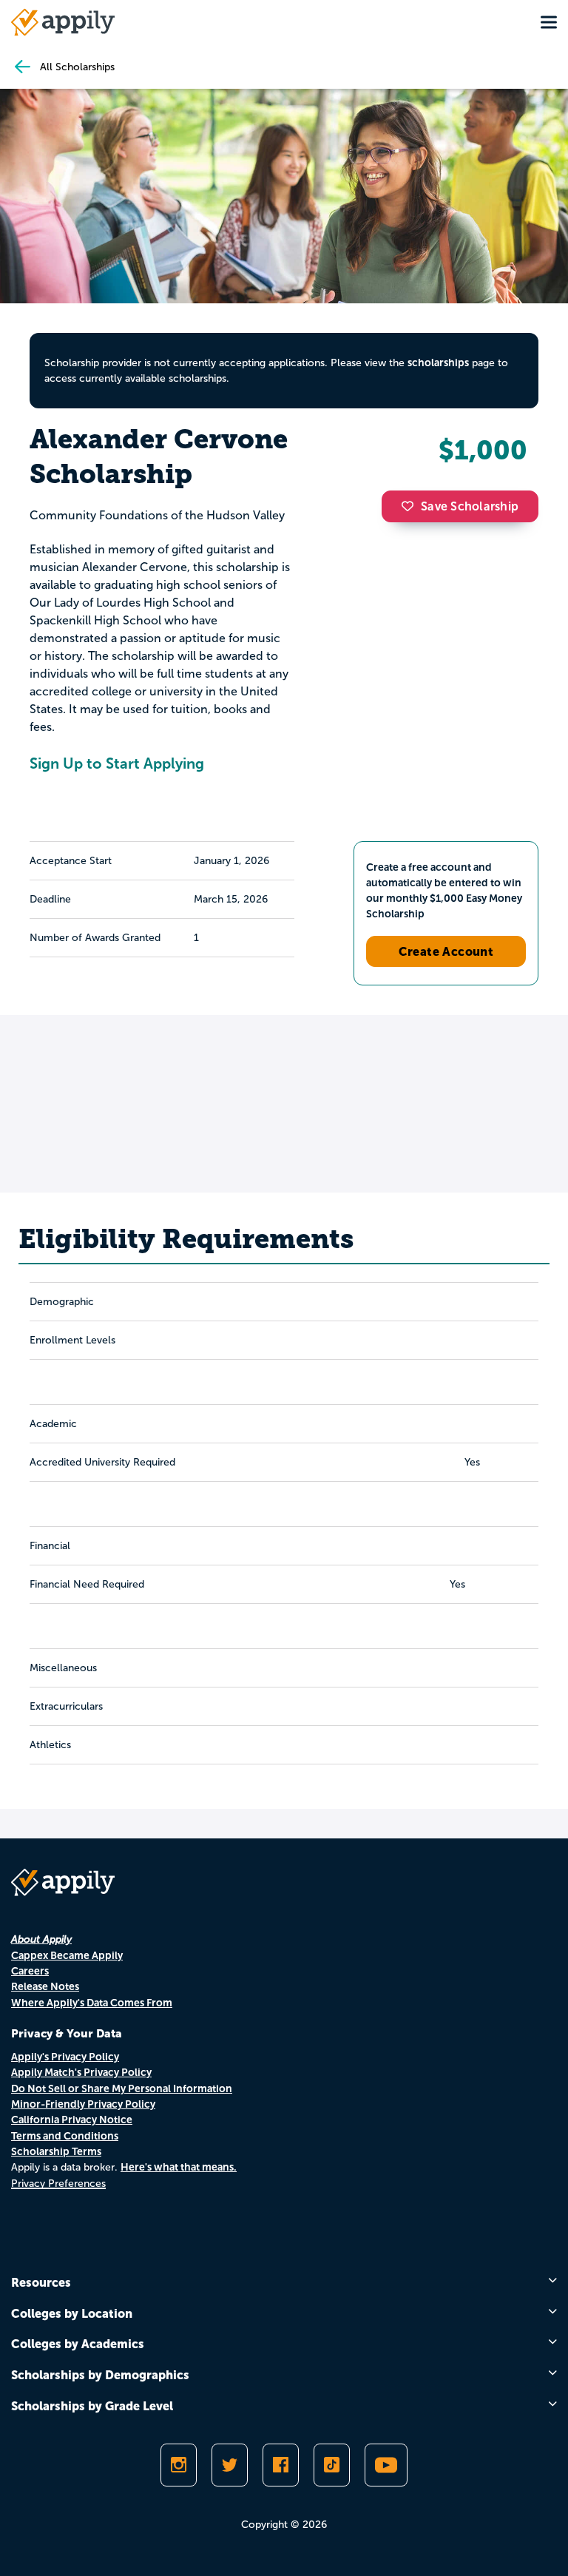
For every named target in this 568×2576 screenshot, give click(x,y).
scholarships (438, 363)
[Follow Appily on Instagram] (179, 2465)
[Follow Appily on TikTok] (332, 2465)
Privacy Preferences (58, 2184)
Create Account (446, 951)
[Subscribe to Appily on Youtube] (386, 2465)
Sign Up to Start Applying (117, 763)
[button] (411, 506)
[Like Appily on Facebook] (281, 2465)
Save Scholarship (470, 506)
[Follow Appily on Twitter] (230, 2465)
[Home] (63, 22)
